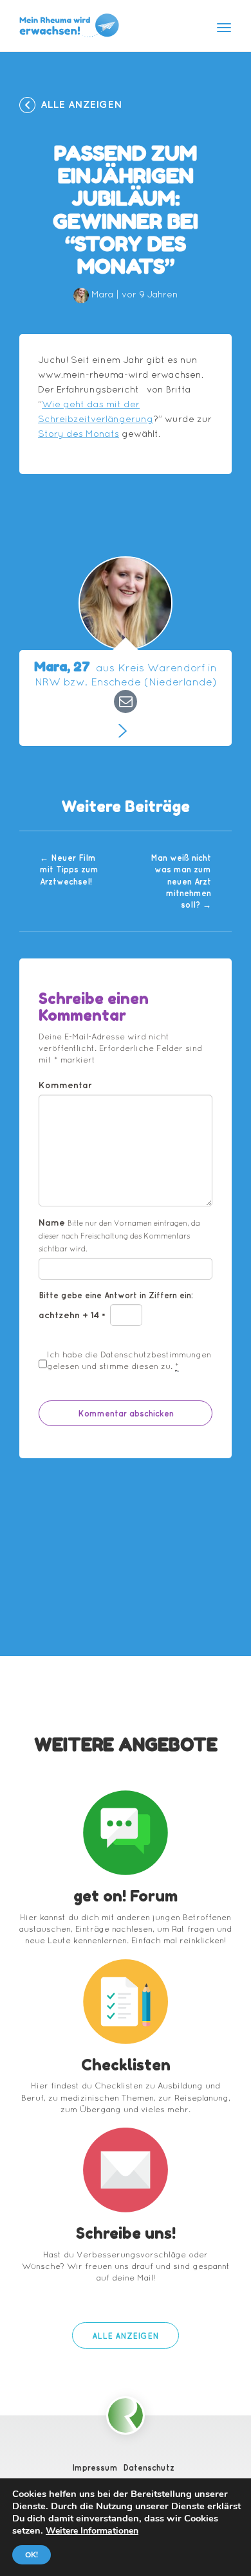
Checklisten (126, 2065)
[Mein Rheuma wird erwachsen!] (69, 25)
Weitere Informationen (92, 2531)
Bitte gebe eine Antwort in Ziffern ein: (116, 1295)
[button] (126, 2335)
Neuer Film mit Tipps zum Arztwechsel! (69, 869)
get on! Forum (126, 1896)
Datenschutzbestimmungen (156, 1354)
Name (119, 1235)
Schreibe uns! (126, 2233)
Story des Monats (79, 434)
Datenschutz (149, 2467)
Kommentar (65, 1085)
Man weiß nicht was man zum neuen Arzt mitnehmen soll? (181, 881)
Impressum (95, 2467)
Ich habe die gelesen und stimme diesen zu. (129, 1360)
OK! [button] (32, 2555)
